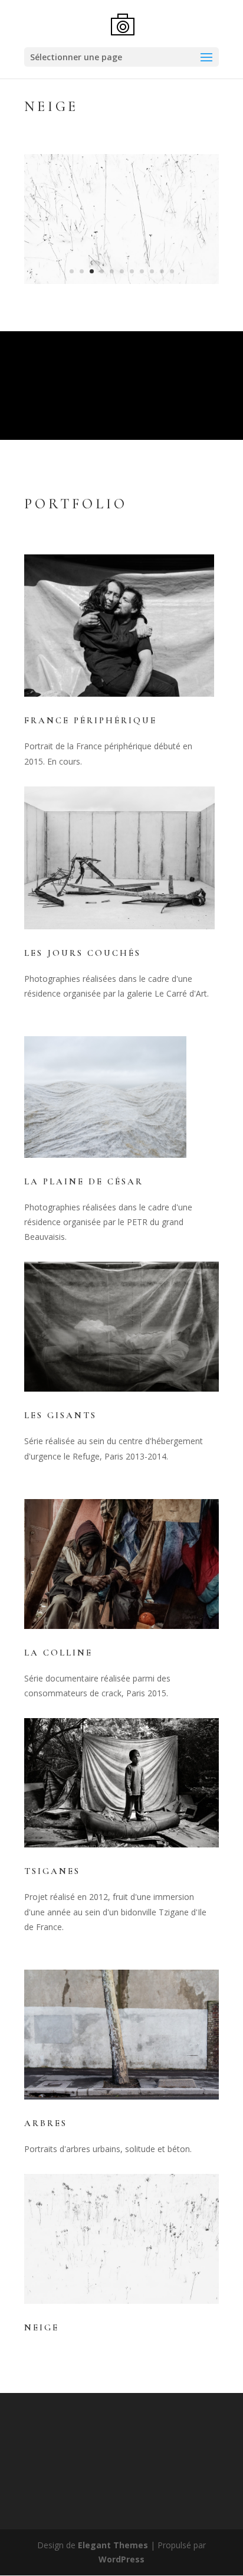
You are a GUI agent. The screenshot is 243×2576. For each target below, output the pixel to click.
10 (162, 271)
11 (172, 271)
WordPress (121, 2559)
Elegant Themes (113, 2545)
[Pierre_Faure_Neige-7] (121, 284)
